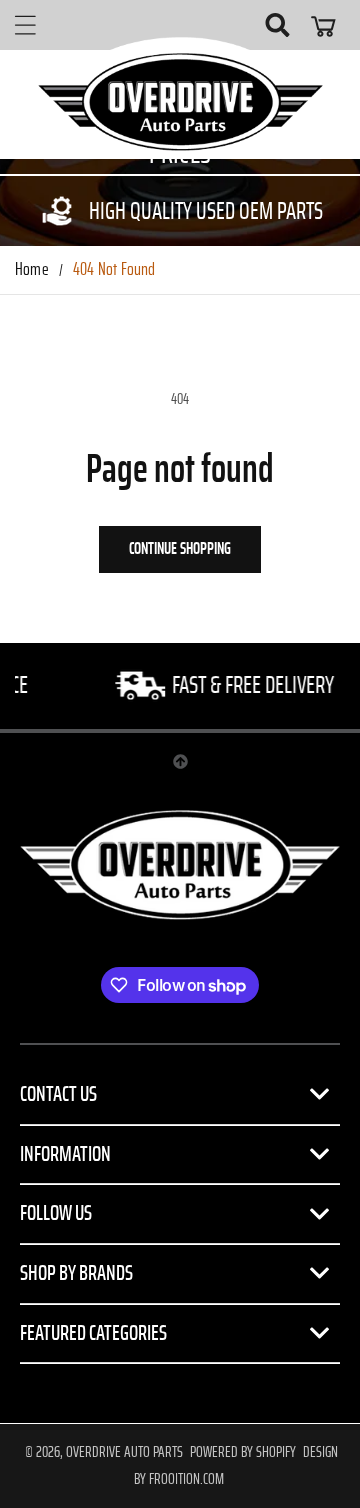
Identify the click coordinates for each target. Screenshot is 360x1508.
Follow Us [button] (56, 1213)
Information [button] (65, 1154)
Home (32, 270)
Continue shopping (180, 548)
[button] (25, 25)
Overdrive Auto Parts (124, 1452)
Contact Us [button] (58, 1094)
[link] (180, 211)
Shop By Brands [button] (76, 1273)
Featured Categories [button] (93, 1333)
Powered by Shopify (243, 1452)
